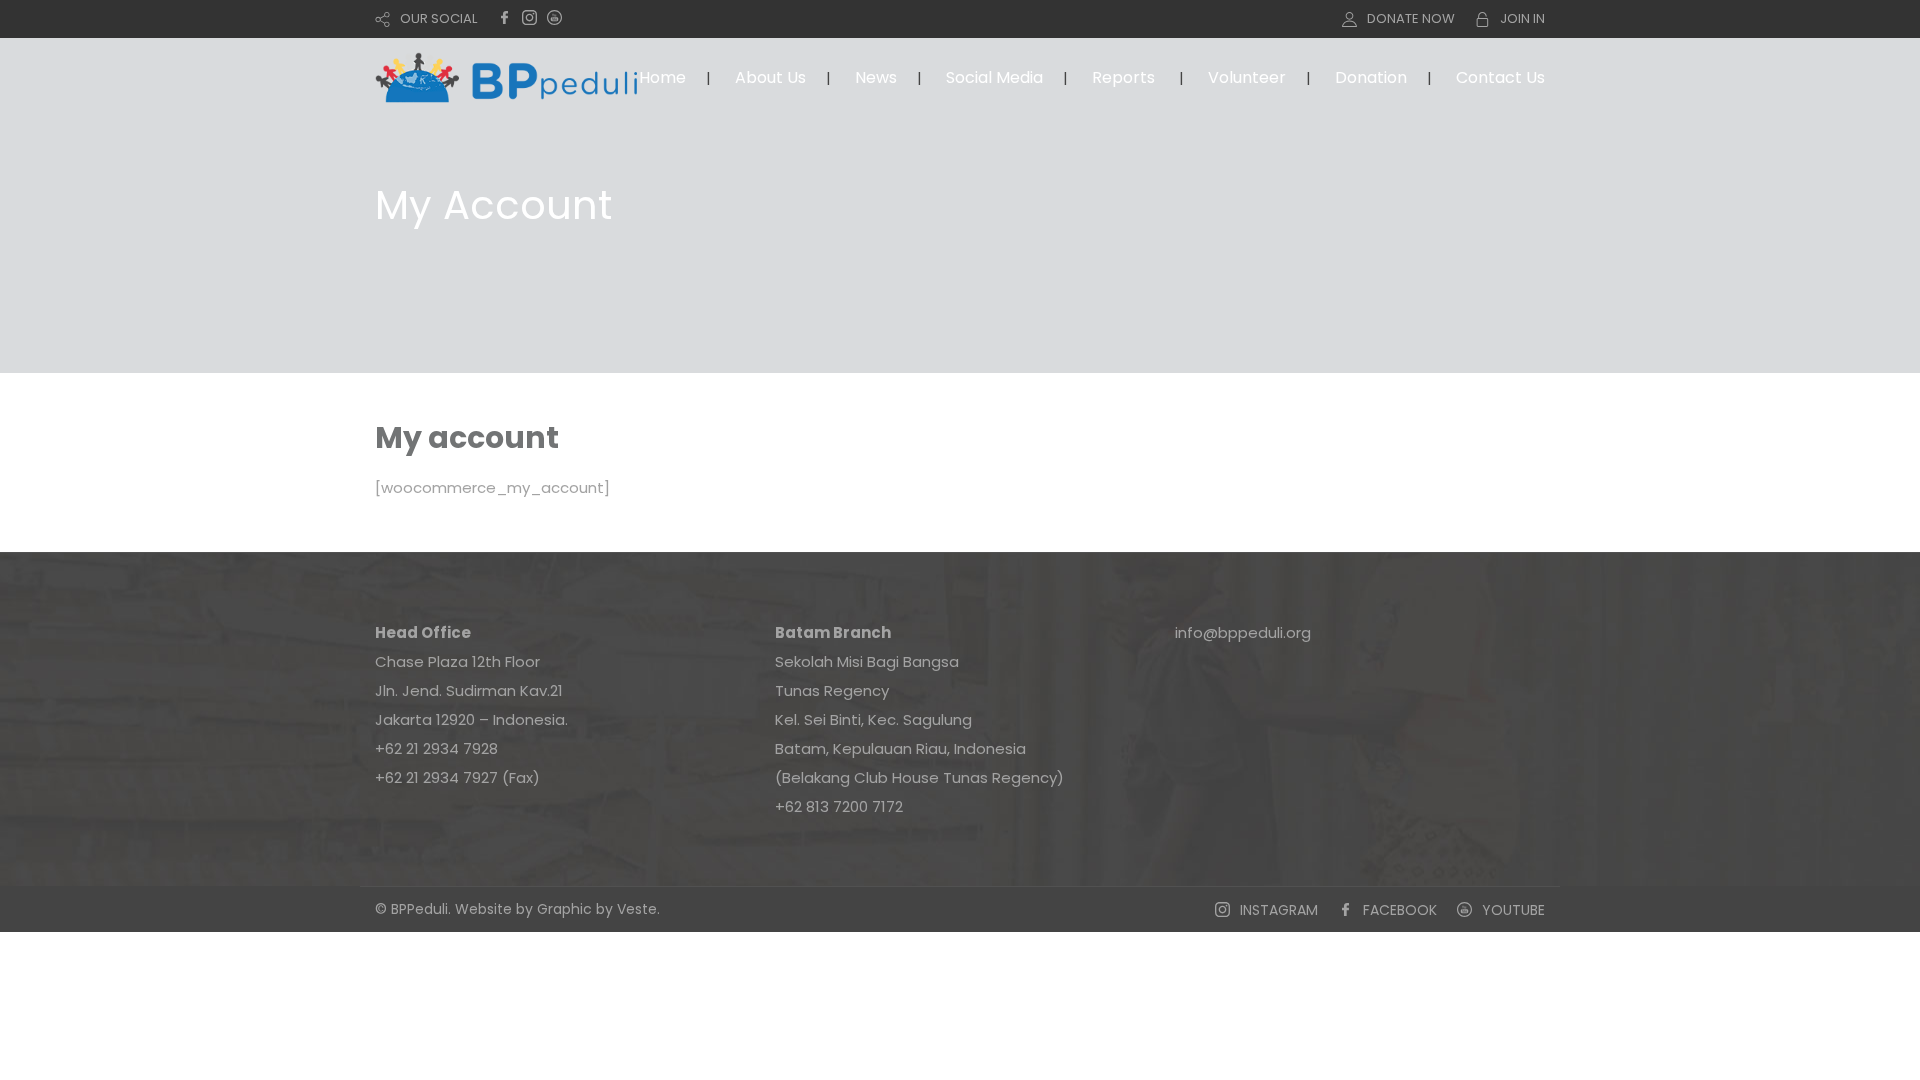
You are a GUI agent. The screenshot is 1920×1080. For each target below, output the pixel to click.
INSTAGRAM (1279, 910)
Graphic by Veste (597, 909)
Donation (1371, 77)
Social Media (994, 77)
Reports (1123, 77)
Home (662, 77)
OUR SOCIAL (438, 18)
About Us (770, 77)
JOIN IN (1522, 18)
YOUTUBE (1513, 910)
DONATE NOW (1411, 18)
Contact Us (1500, 77)
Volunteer (1247, 77)
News (876, 77)
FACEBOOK (1400, 910)
